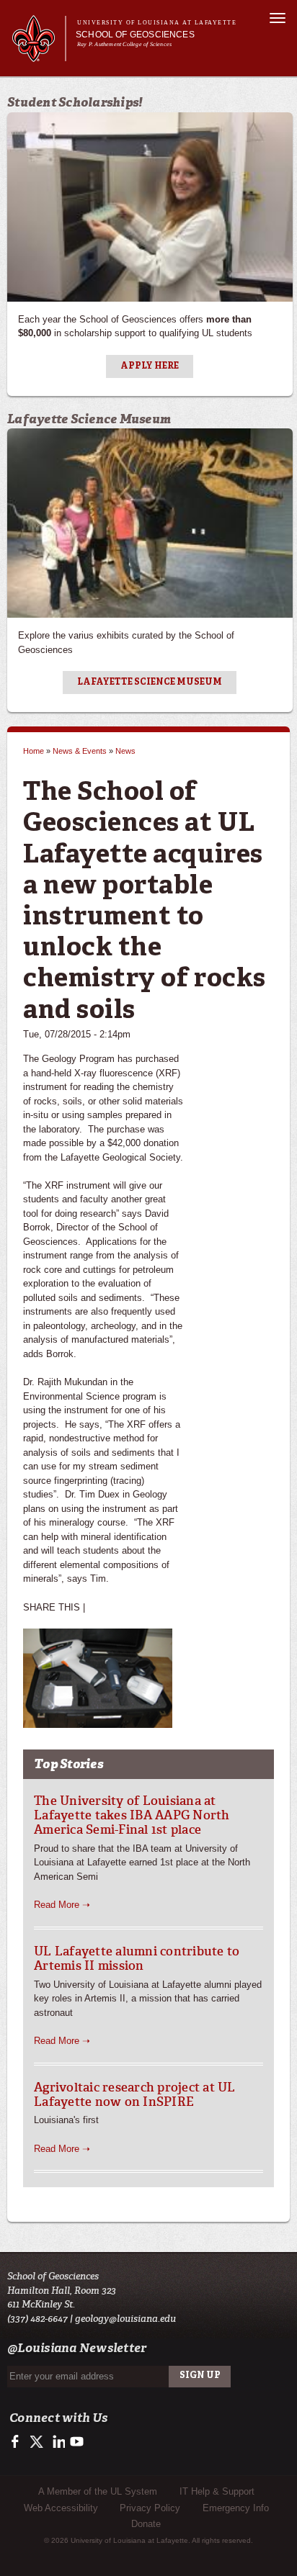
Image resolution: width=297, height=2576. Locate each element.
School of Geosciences (135, 35)
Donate (146, 2524)
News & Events (80, 751)
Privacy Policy (150, 2508)
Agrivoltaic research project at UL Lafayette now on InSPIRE (135, 2094)
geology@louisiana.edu (125, 2319)
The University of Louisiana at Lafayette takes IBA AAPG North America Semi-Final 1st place (132, 1815)
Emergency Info (236, 2508)
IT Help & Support (217, 2491)
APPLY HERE (150, 366)
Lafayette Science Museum (150, 683)
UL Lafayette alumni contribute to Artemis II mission (137, 1958)
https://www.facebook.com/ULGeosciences (18, 2442)
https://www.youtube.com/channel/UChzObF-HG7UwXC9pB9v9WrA (77, 2442)
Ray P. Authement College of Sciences (124, 44)
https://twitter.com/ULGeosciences (38, 2442)
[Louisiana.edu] (39, 55)
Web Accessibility (61, 2508)
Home (34, 751)
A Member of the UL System (98, 2491)
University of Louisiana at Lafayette (157, 23)
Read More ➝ (62, 1905)
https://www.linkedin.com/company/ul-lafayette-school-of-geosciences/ (57, 2442)
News (125, 751)
